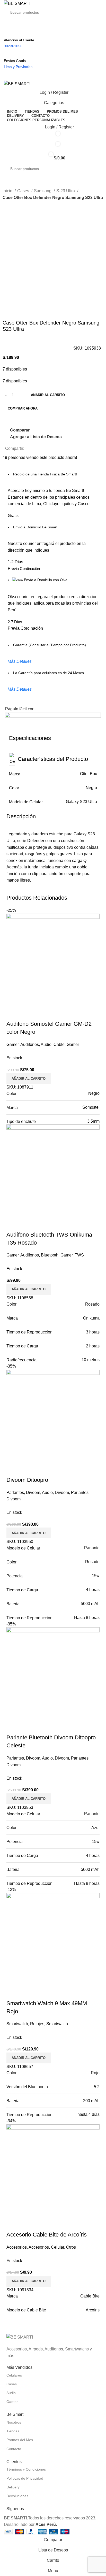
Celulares (14, 2375)
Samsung (43, 191)
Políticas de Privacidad (25, 2478)
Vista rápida (27, 1224)
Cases (24, 191)
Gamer (12, 2402)
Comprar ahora (23, 408)
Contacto (14, 2449)
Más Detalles (20, 661)
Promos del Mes (20, 2440)
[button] (29, 1289)
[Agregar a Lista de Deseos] (41, 1224)
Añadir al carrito (48, 395)
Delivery (13, 2487)
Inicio (8, 191)
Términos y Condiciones (26, 2469)
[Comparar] (13, 1224)
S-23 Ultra (66, 191)
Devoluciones (17, 2496)
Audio (11, 2393)
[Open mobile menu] (53, 75)
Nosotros (14, 2422)
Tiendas (13, 2431)
